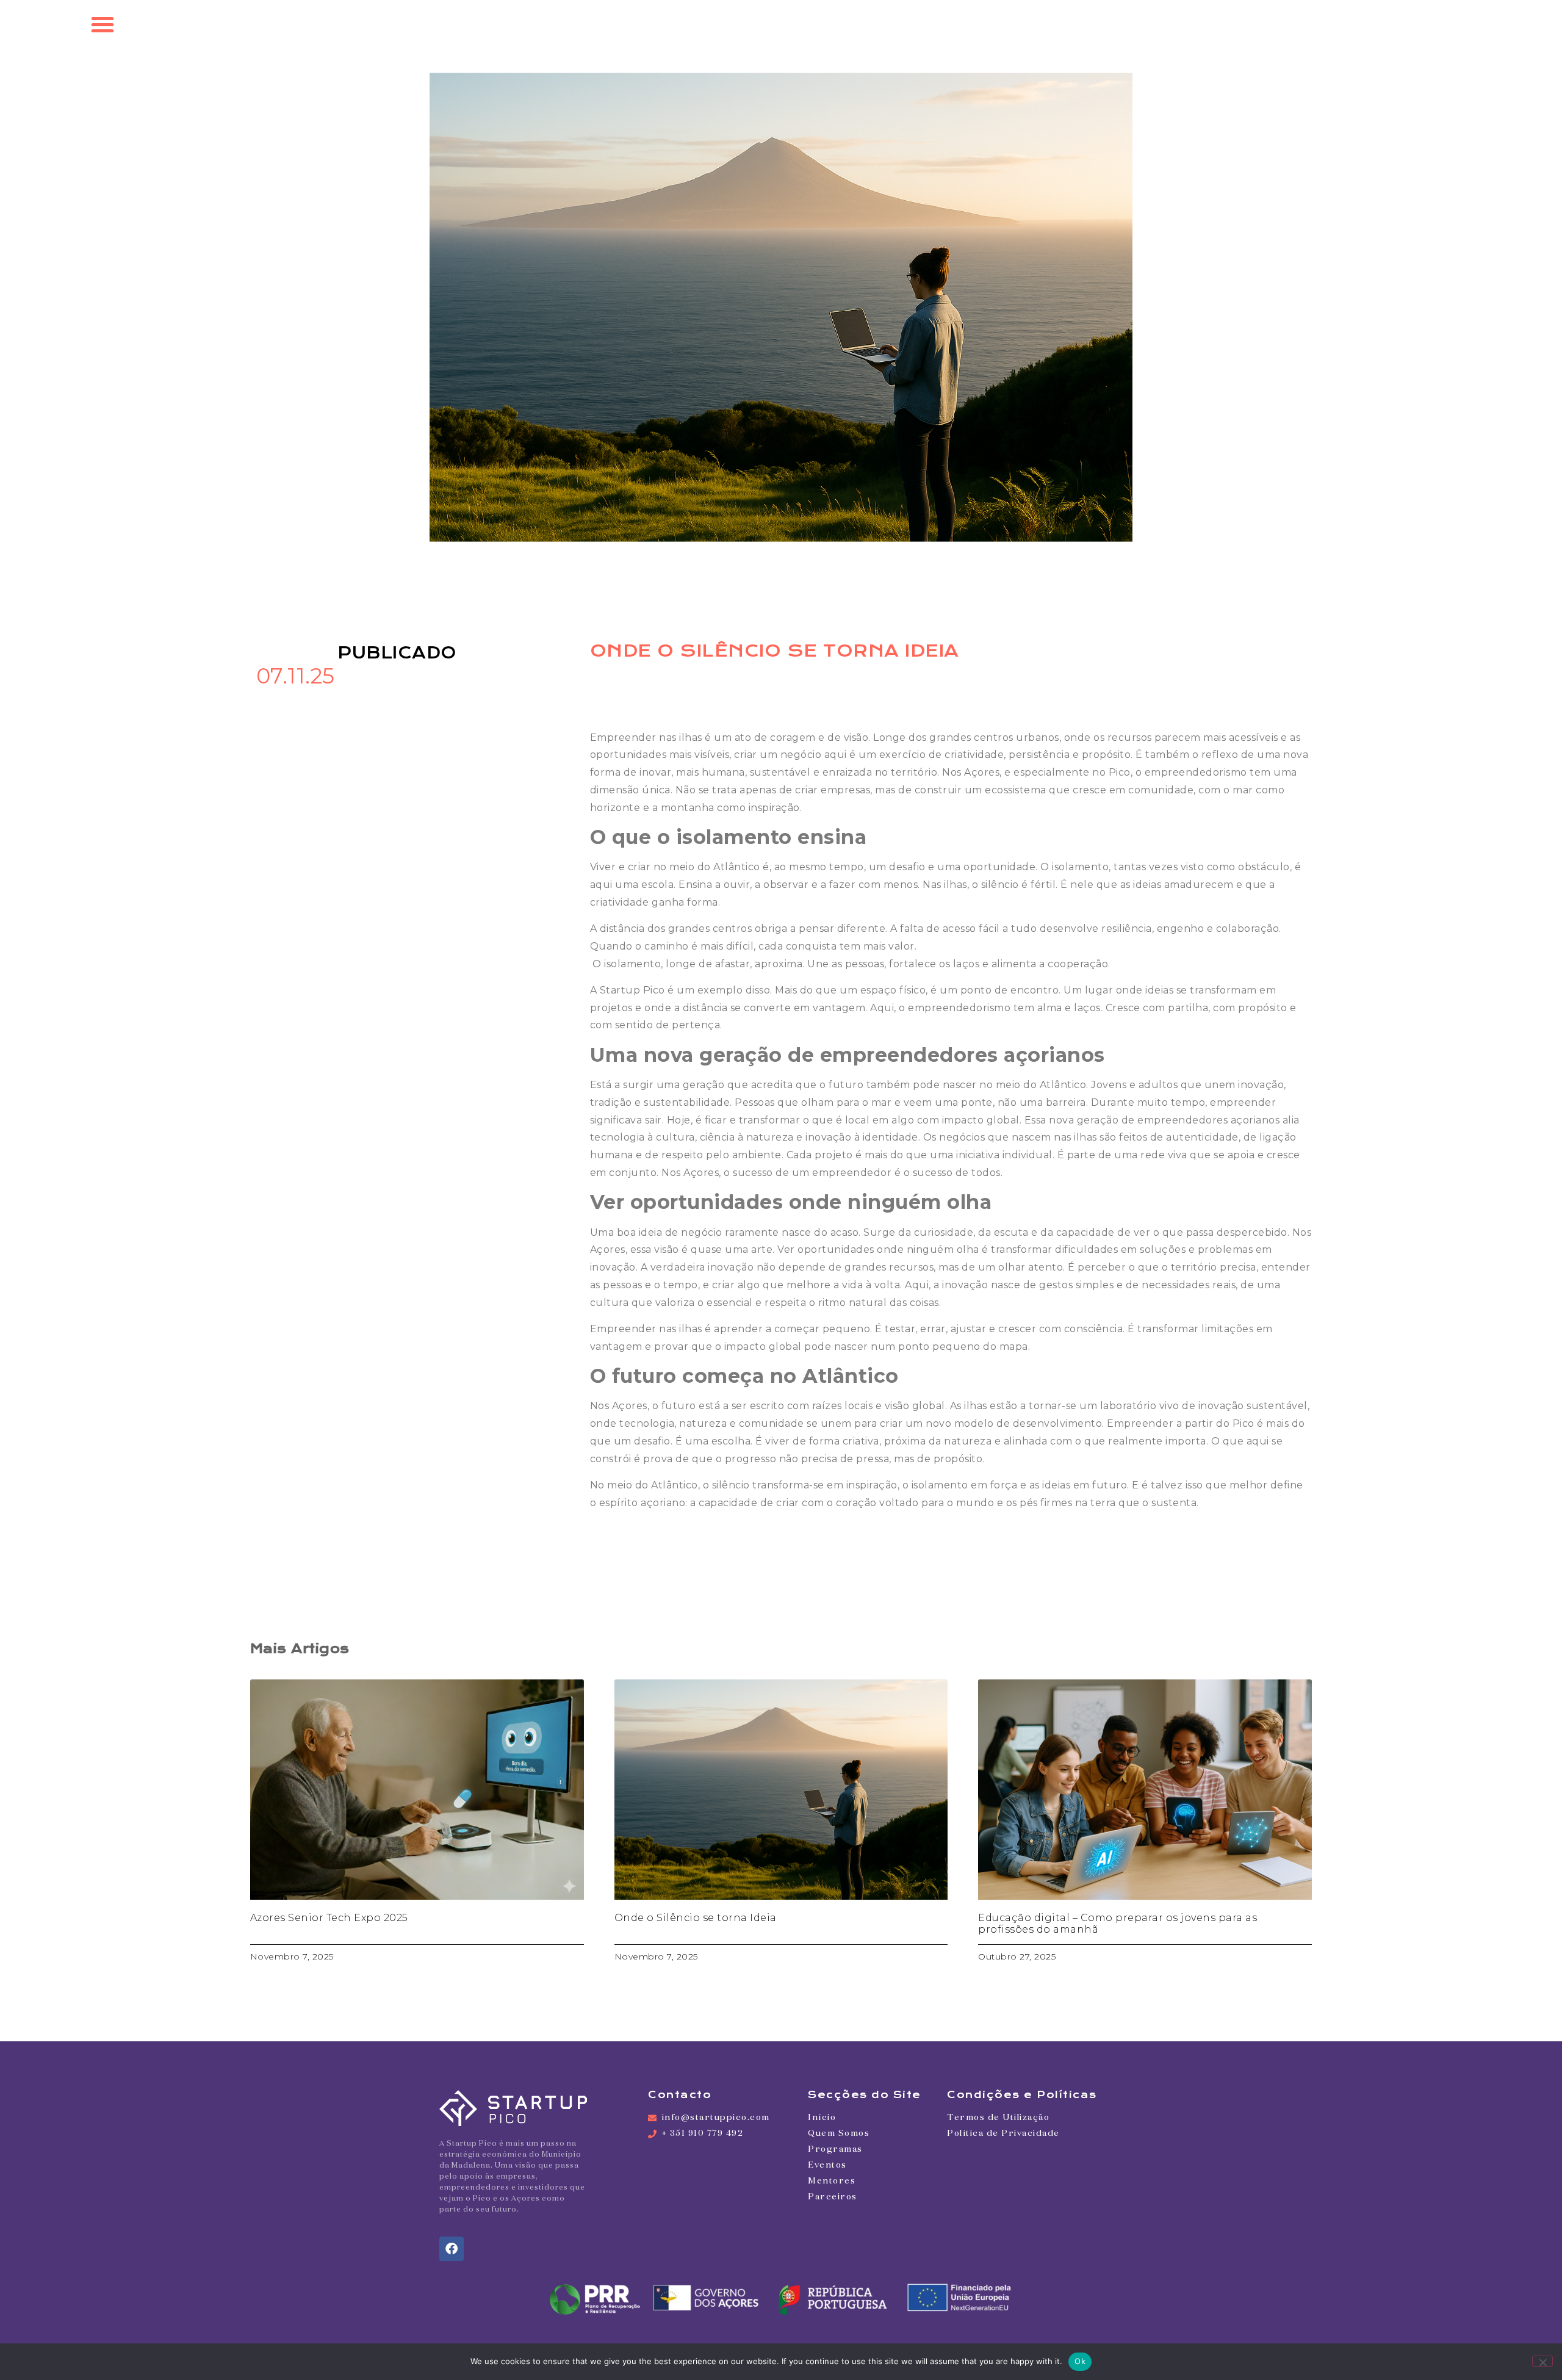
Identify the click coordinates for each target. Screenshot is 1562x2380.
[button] (103, 24)
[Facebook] (452, 2249)
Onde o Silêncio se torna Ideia (696, 1918)
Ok (1080, 2361)
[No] (1542, 2361)
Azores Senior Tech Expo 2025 (329, 1918)
